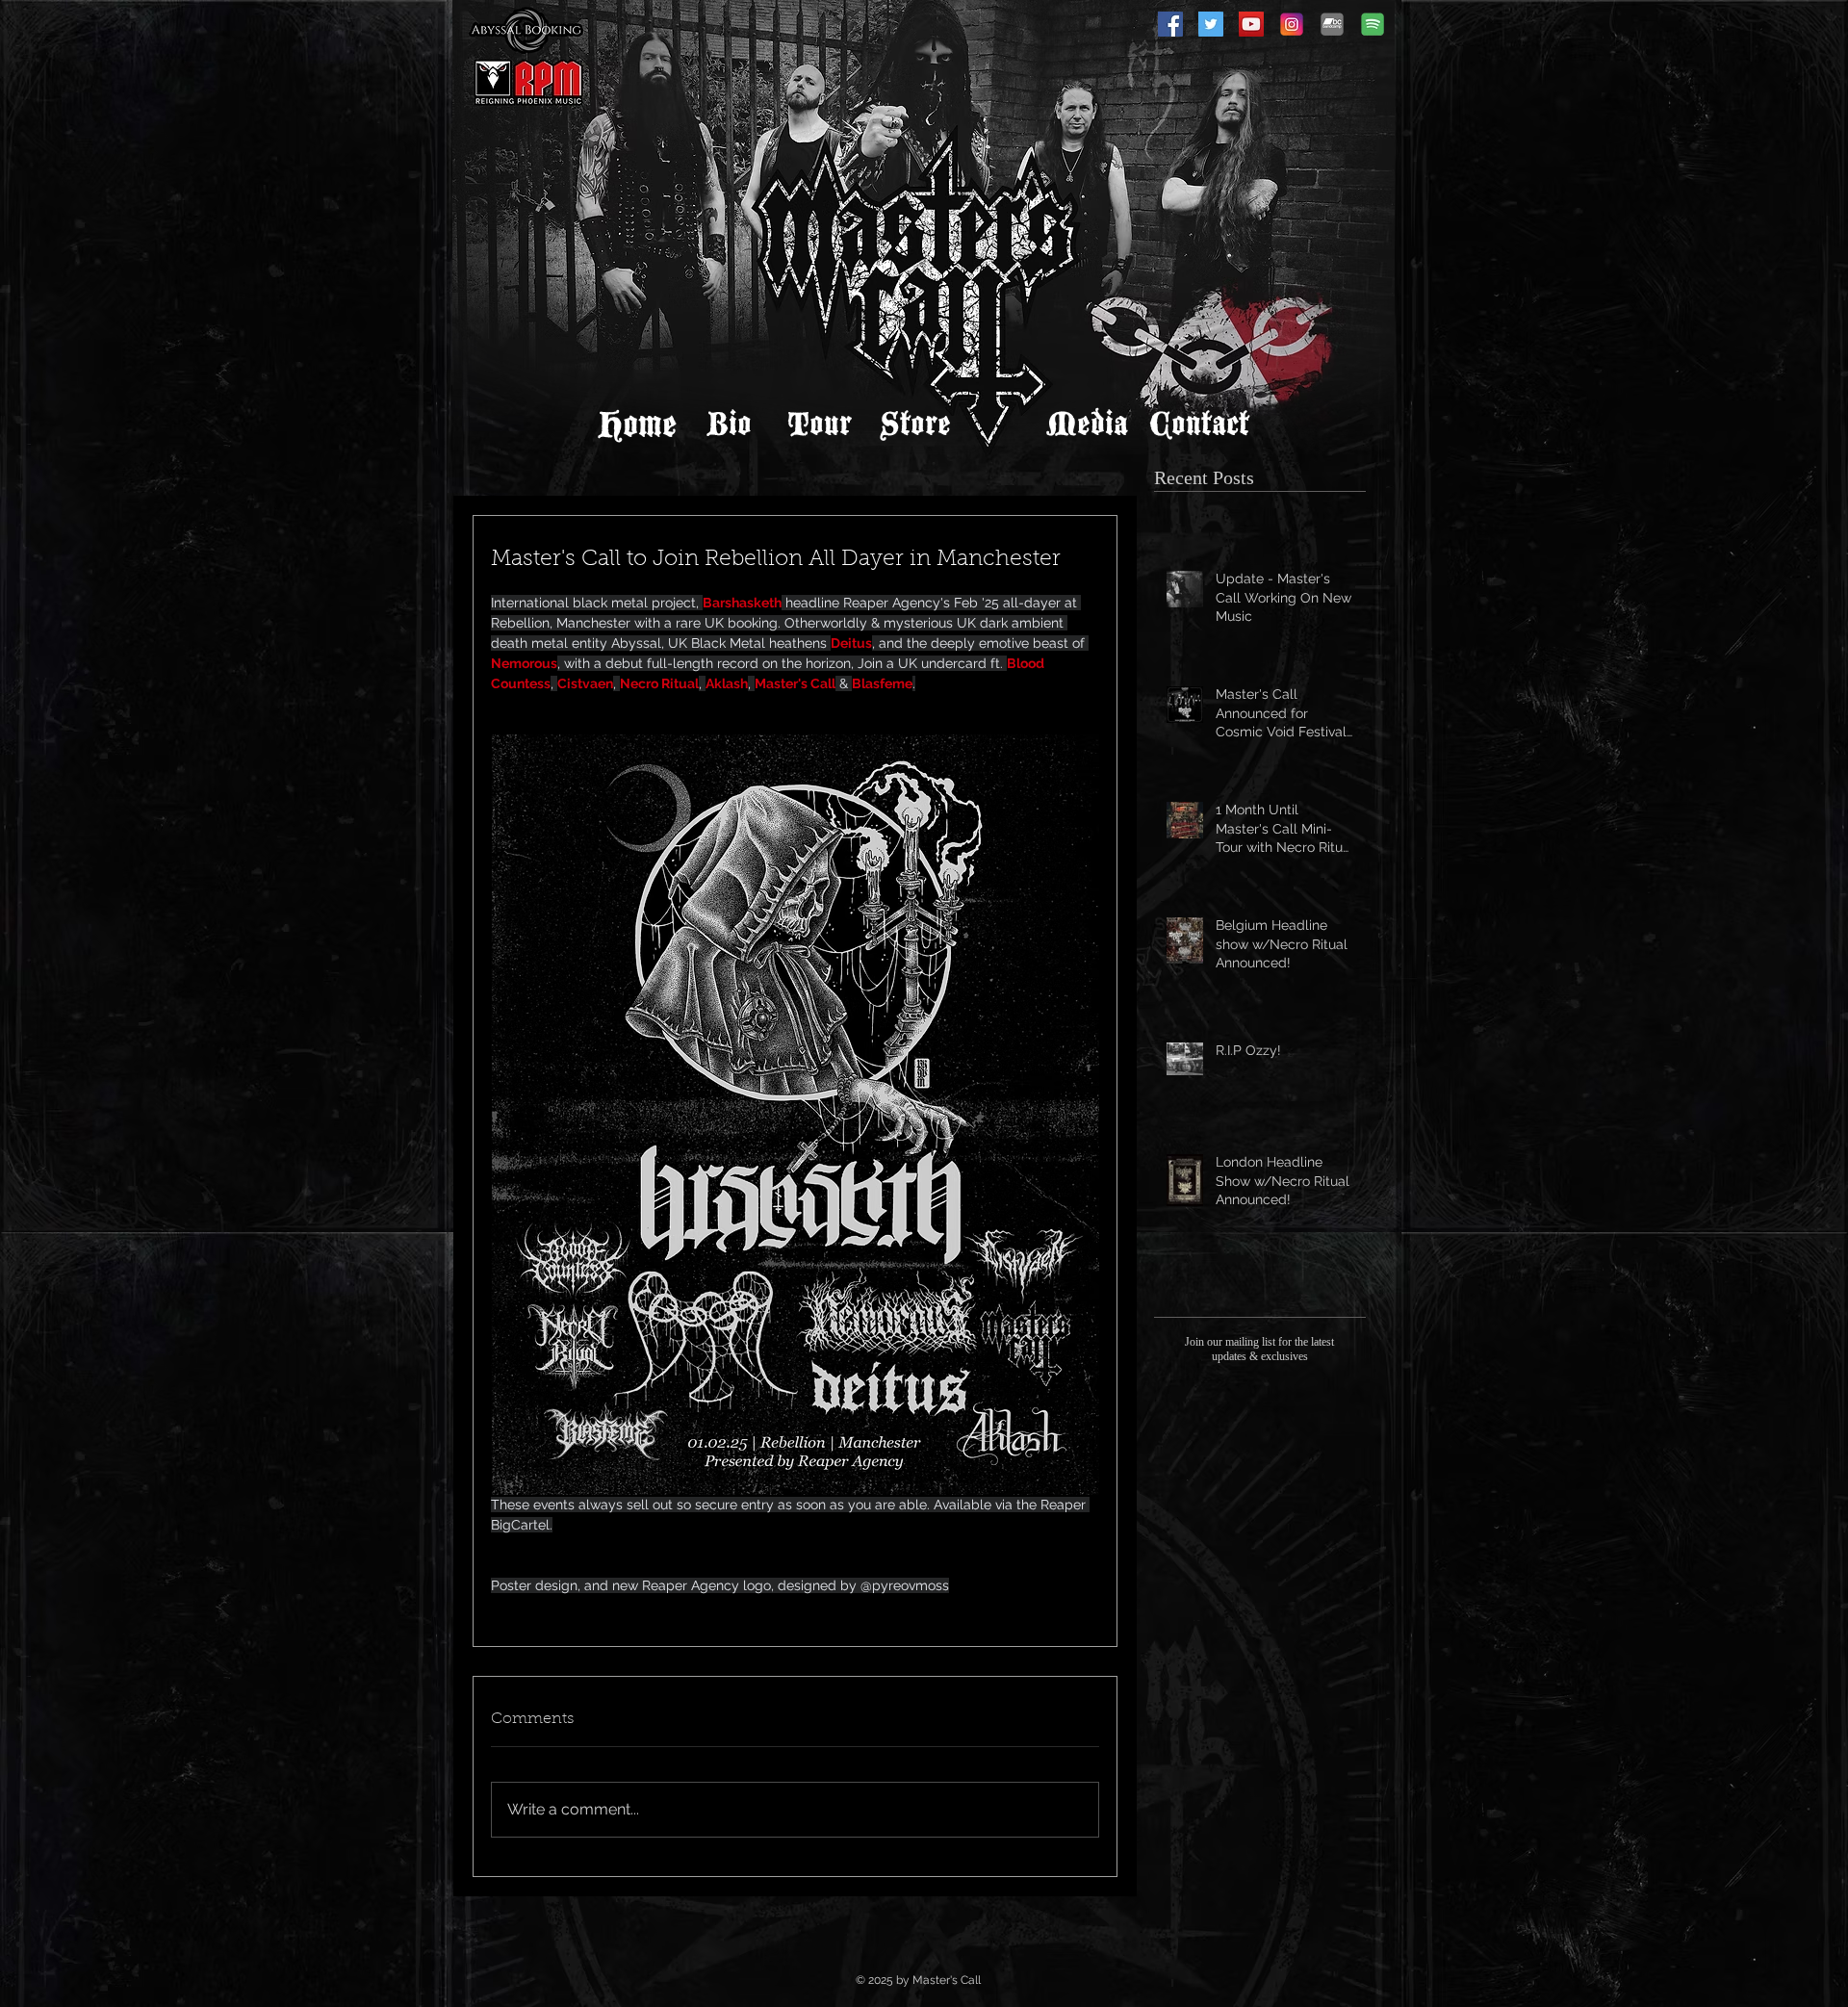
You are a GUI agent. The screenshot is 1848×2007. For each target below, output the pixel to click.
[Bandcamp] (1332, 24)
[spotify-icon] (1373, 24)
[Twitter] (1211, 24)
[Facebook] (1170, 24)
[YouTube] (1251, 24)
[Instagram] (1292, 24)
